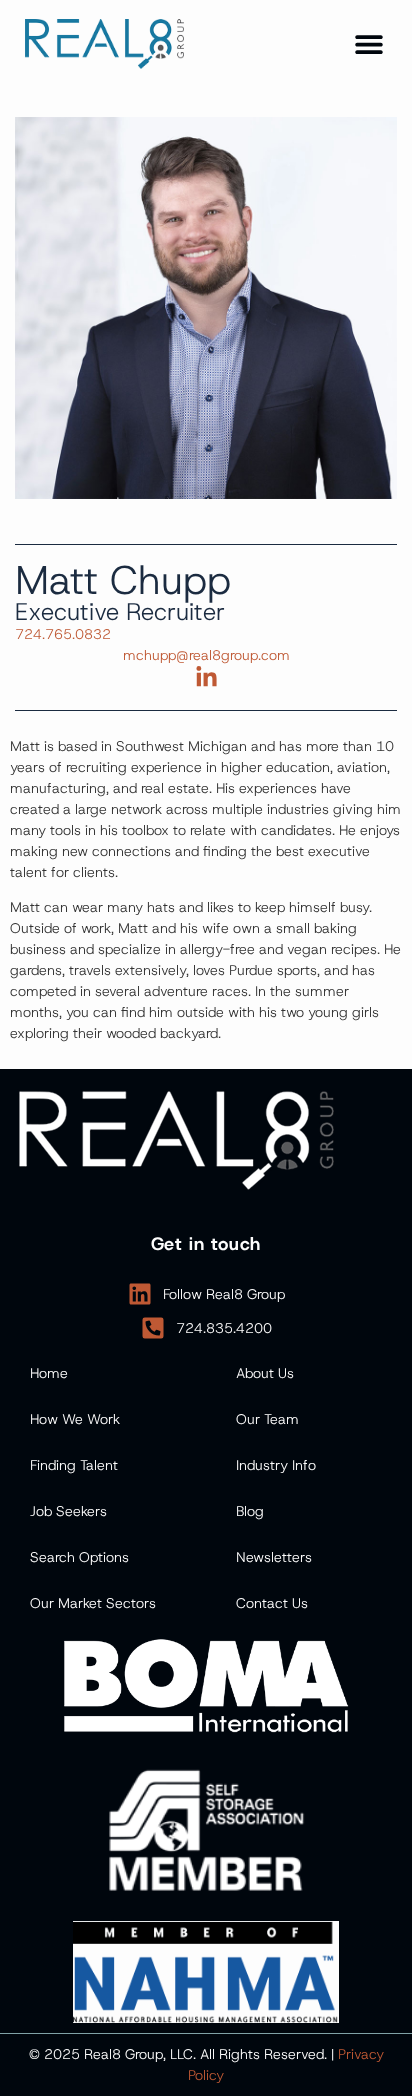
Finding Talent (74, 1465)
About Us (265, 1373)
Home (49, 1373)
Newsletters (274, 1557)
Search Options (79, 1557)
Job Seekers (68, 1511)
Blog (250, 1511)
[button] (368, 43)
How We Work (75, 1419)
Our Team (267, 1419)
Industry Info (276, 1465)
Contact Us (272, 1603)
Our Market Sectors (93, 1603)
